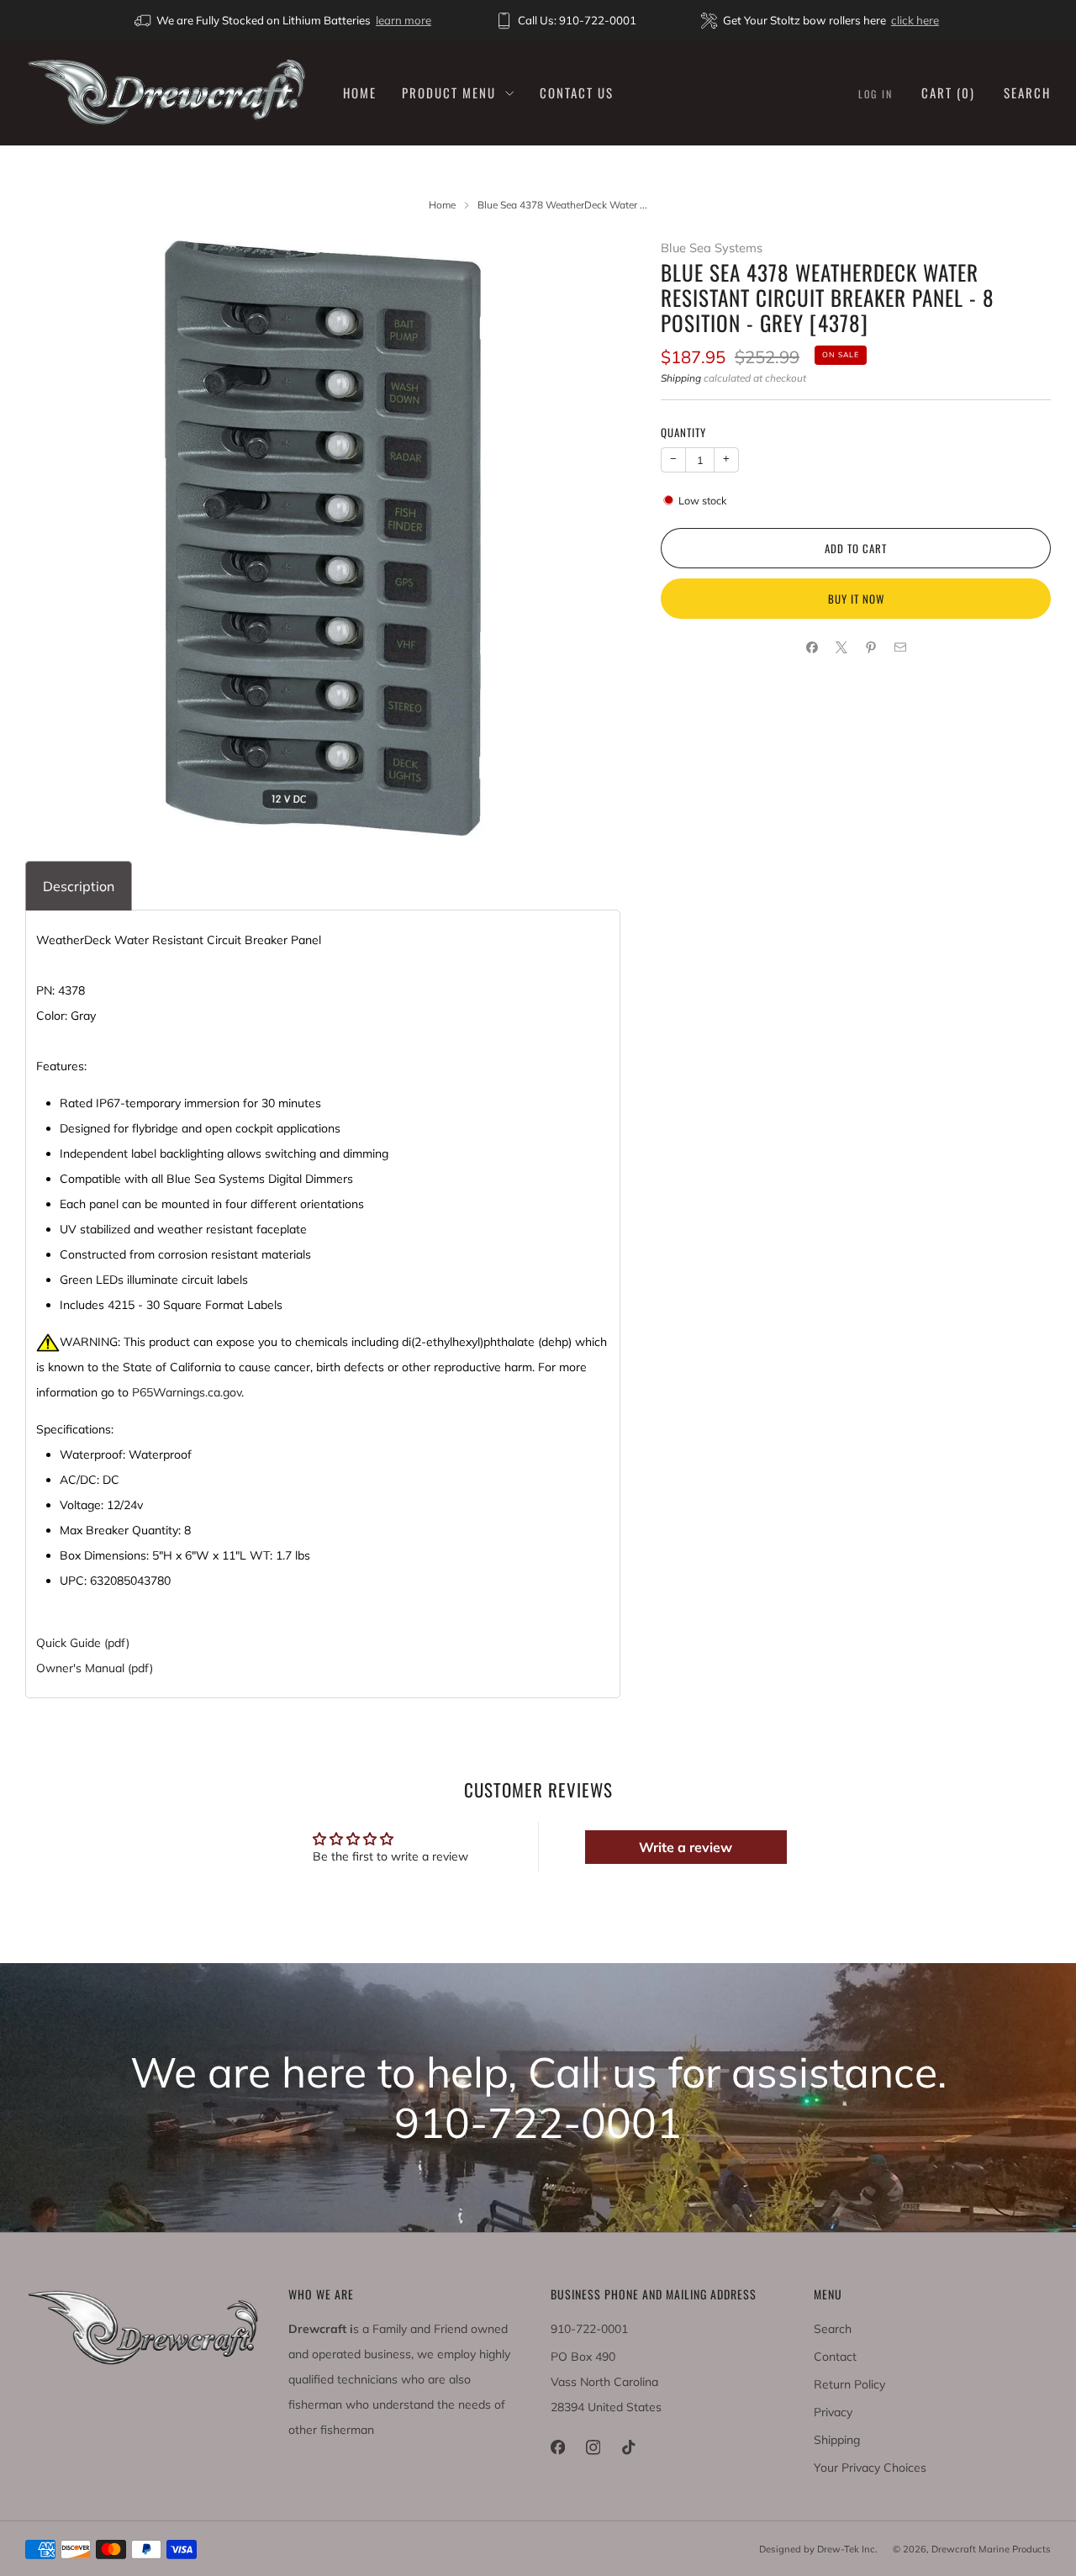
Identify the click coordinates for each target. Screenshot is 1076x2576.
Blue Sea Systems (712, 248)
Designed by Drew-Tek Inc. (818, 2549)
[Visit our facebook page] (557, 2447)
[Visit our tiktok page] (628, 2447)
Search (1027, 92)
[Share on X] (841, 648)
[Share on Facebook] (812, 648)
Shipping (681, 378)
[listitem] (284, 20)
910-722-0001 (589, 2329)
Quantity (683, 432)
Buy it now (856, 599)
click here (915, 20)
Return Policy (849, 2384)
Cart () (948, 92)
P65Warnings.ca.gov (187, 1392)
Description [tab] (79, 886)
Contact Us (577, 92)
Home (360, 92)
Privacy (833, 2412)
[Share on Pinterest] (870, 648)
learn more (403, 20)
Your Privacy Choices (870, 2468)
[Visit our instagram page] (593, 2447)
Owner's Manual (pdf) (95, 1668)
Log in (876, 94)
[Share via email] (900, 648)
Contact (835, 2357)
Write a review (686, 1847)
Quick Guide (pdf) (83, 1643)
